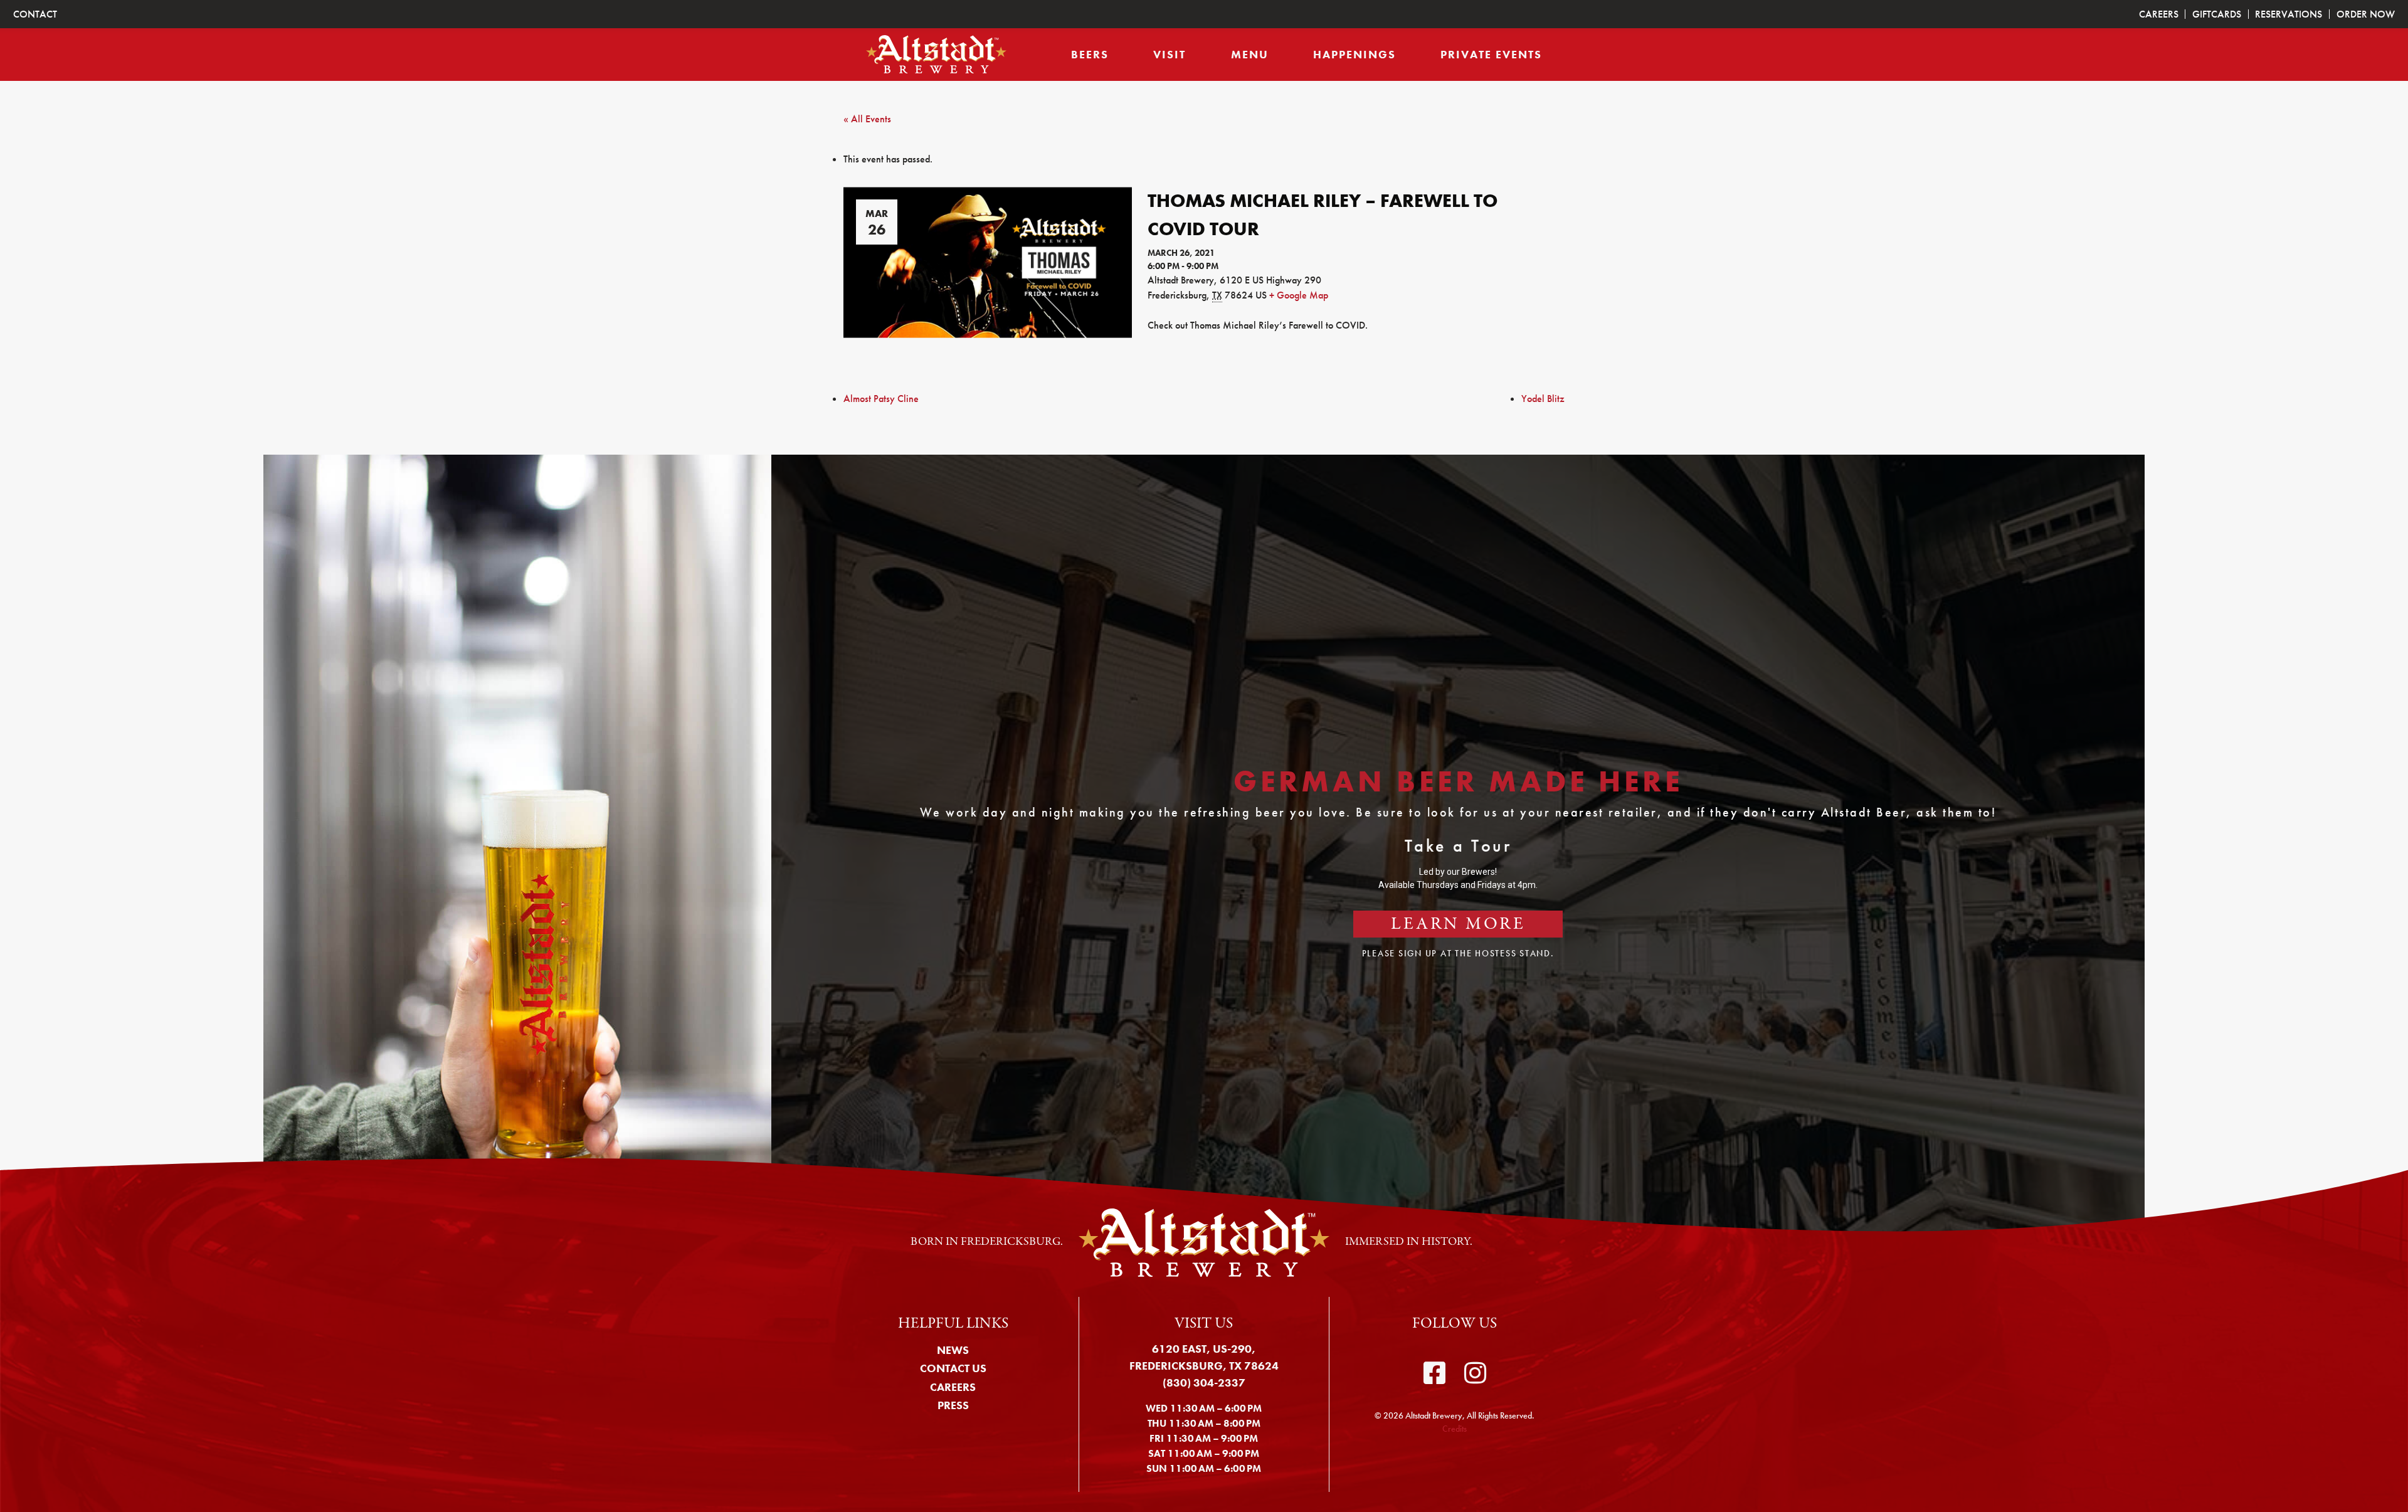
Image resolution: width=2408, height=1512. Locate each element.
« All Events (867, 119)
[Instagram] (1475, 1373)
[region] (1204, 844)
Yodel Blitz (1543, 399)
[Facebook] (1434, 1373)
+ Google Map (1299, 295)
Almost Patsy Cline (881, 399)
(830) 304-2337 (1204, 1382)
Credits (1455, 1429)
